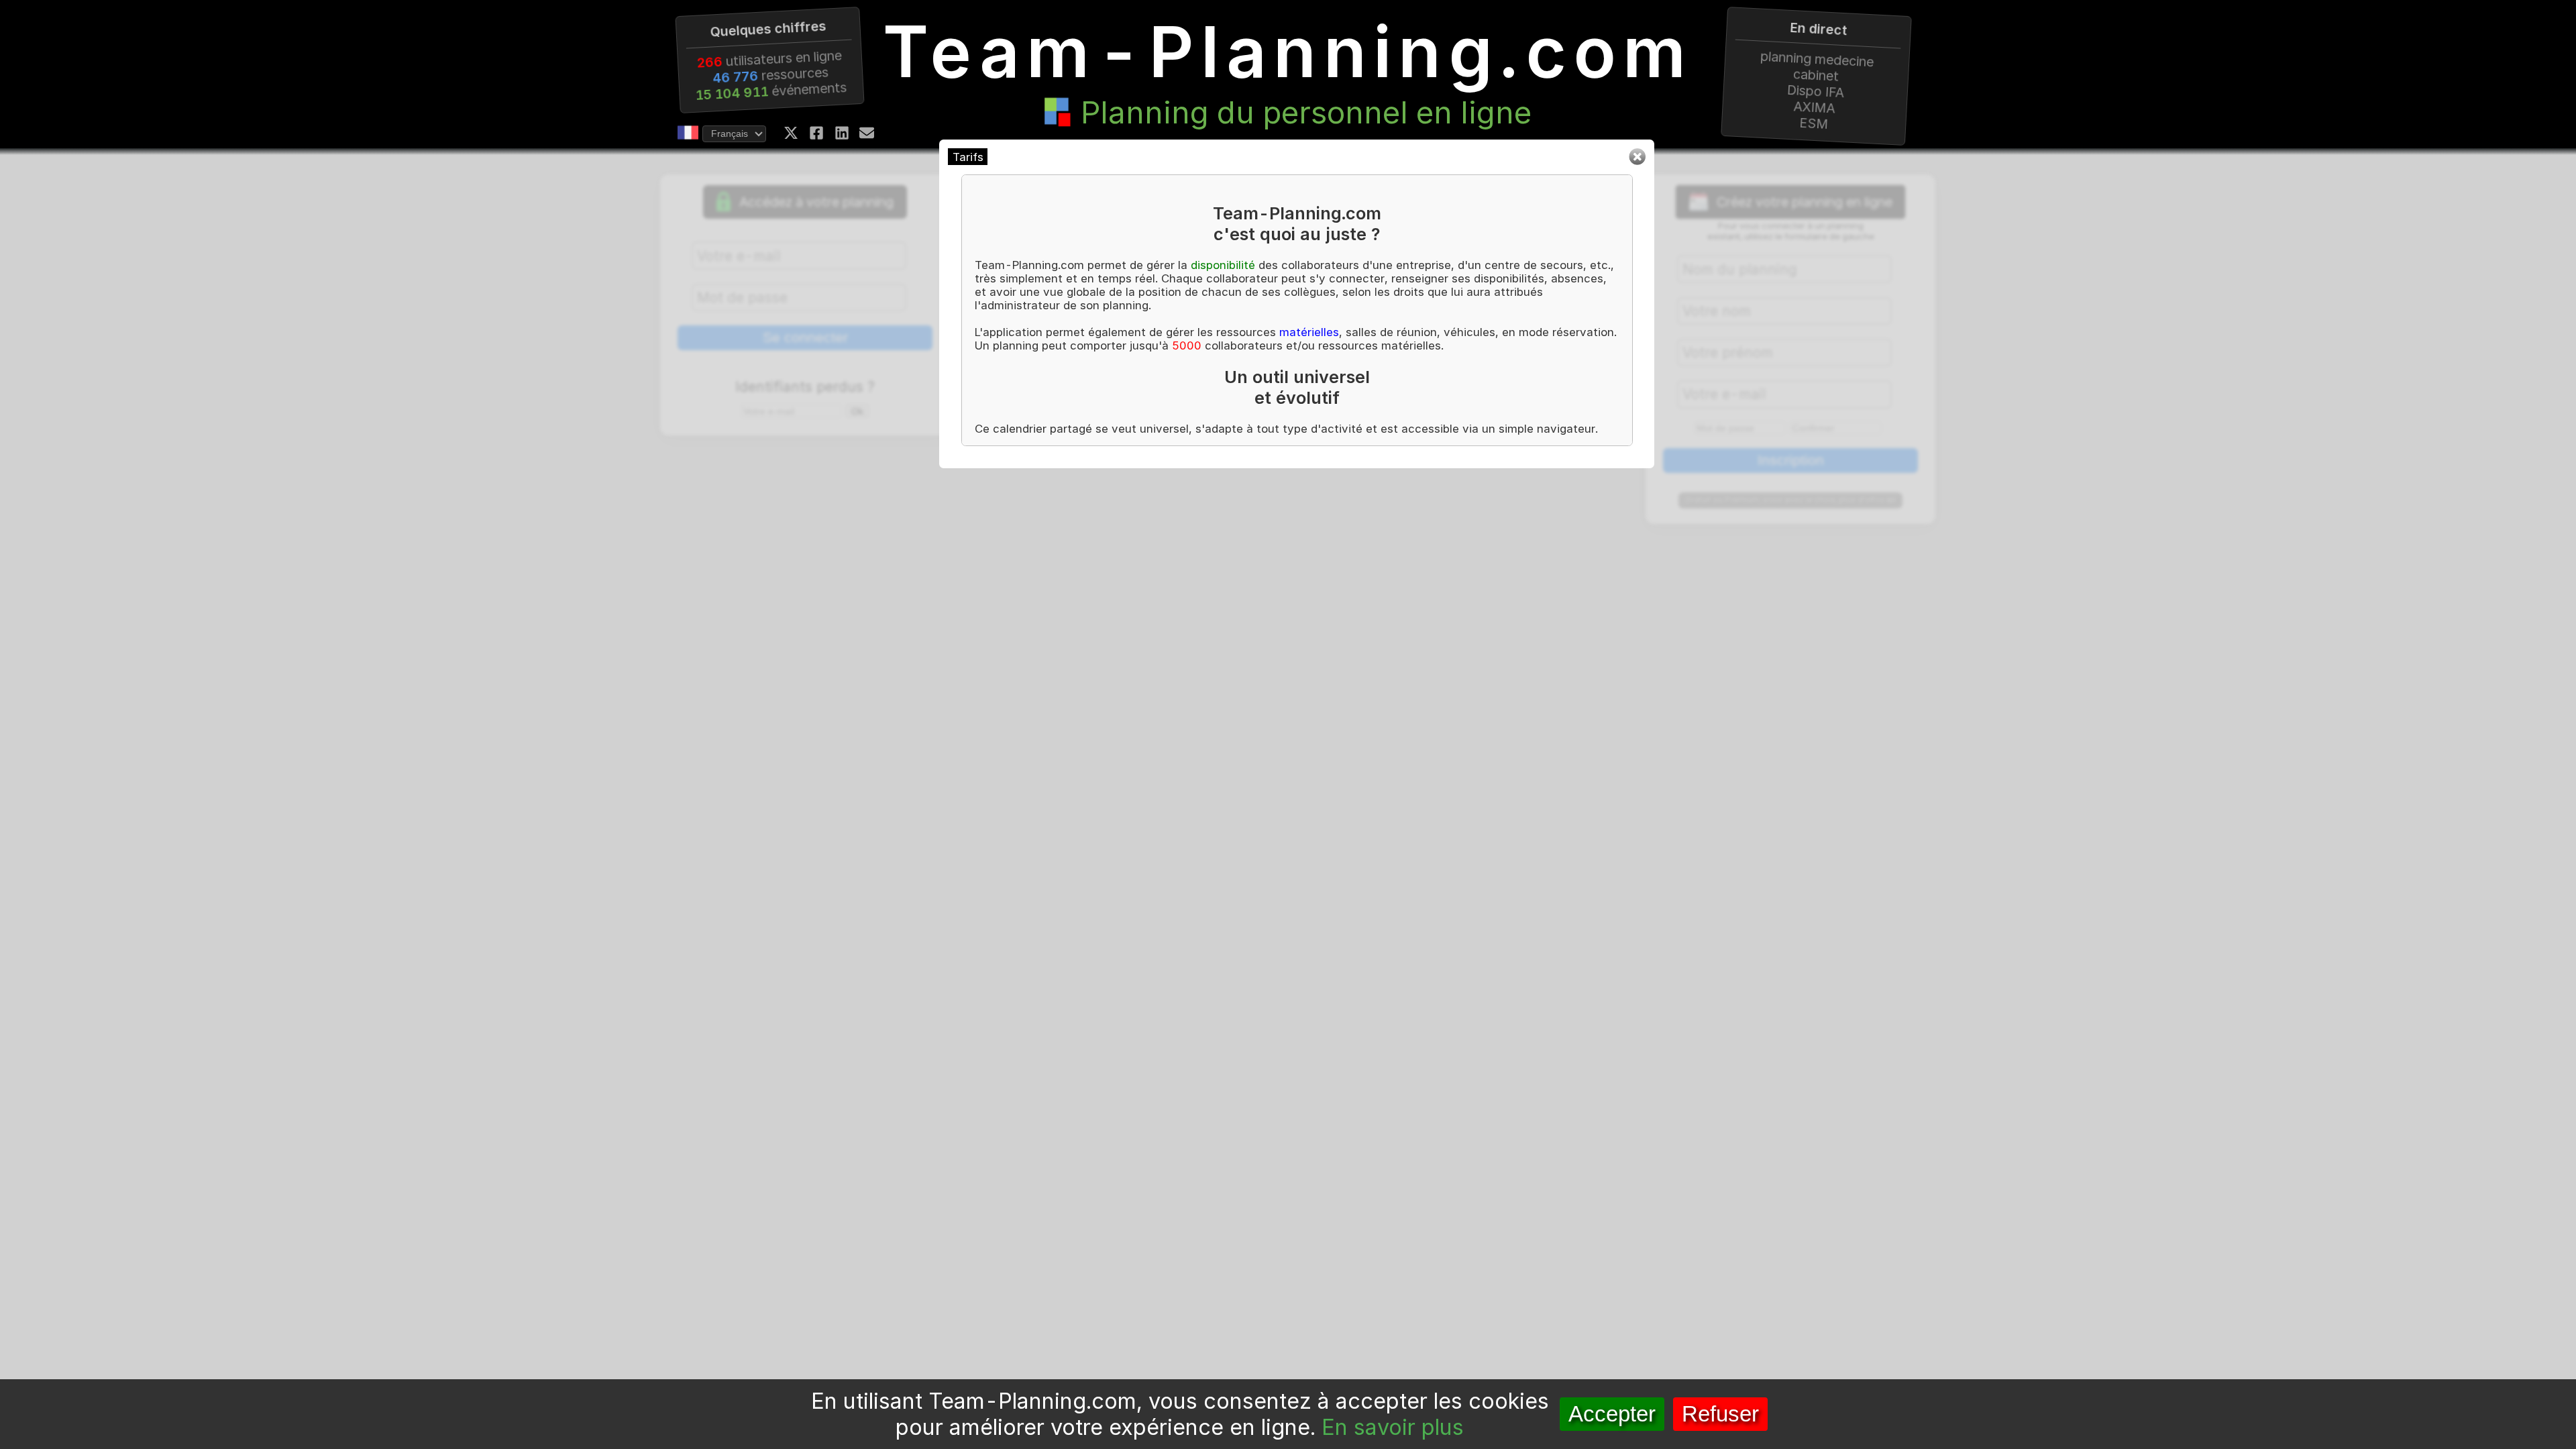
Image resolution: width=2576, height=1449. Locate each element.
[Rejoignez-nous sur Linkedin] (842, 133)
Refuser (1720, 1414)
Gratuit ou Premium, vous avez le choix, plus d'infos (1791, 500)
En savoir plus (1393, 1427)
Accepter (1612, 1414)
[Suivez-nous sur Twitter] (791, 133)
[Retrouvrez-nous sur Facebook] (816, 133)
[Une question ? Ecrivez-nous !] (867, 133)
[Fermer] (1637, 162)
